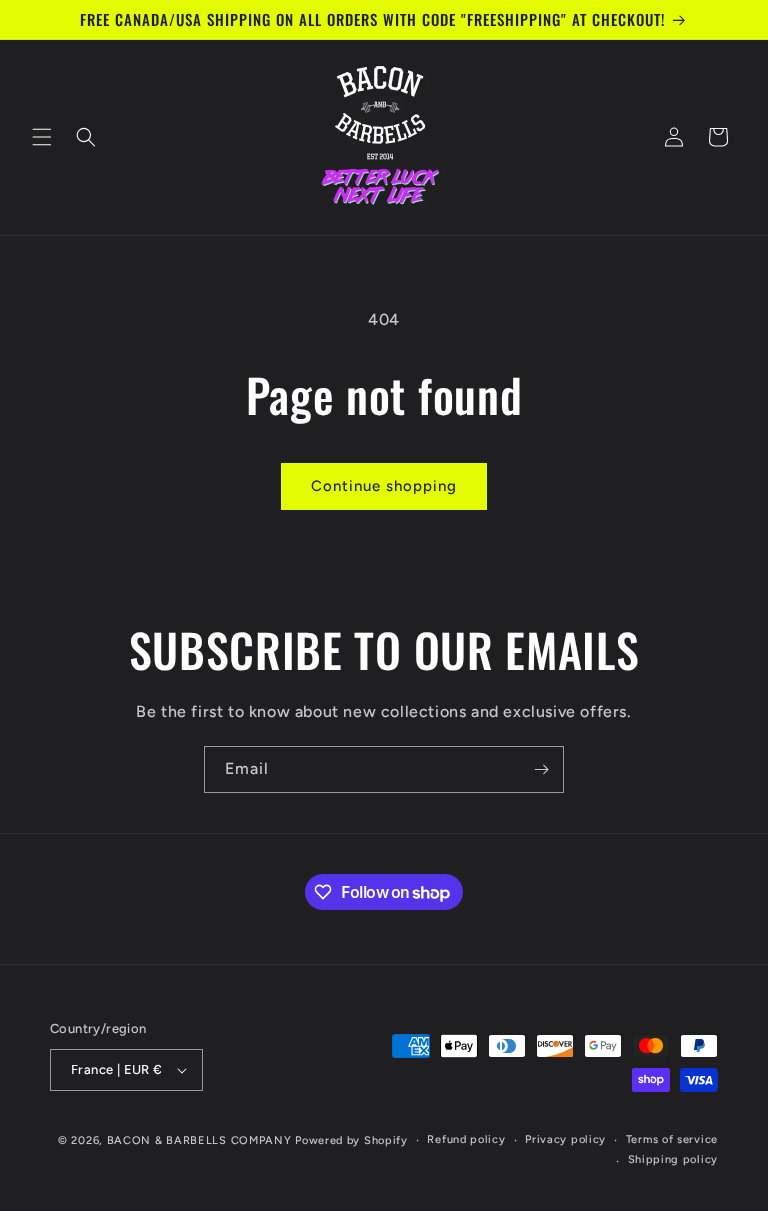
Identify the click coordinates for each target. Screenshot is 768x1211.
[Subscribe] (541, 769)
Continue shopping (384, 486)
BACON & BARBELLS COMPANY (199, 1140)
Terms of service (672, 1139)
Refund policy (466, 1139)
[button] (42, 137)
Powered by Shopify (351, 1140)
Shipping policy (673, 1159)
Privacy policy (565, 1139)
